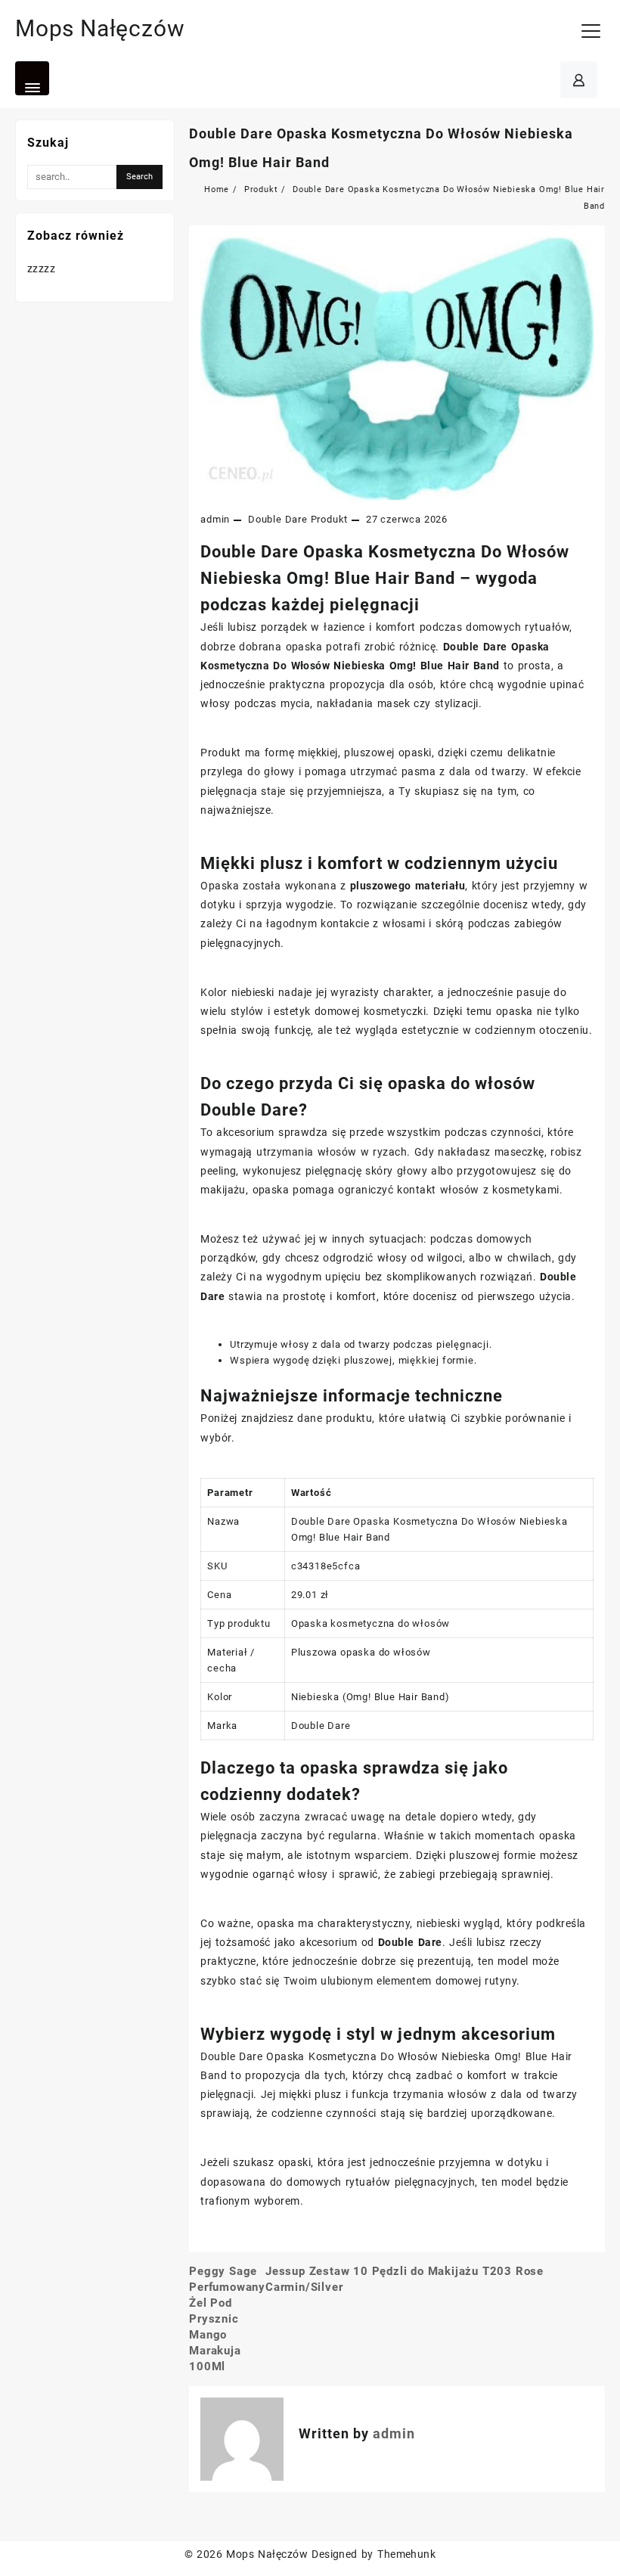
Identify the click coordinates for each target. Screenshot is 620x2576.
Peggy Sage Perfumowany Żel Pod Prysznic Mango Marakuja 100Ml (227, 2319)
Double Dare (278, 519)
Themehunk (406, 2554)
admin (215, 519)
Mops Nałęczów (100, 28)
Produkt (330, 519)
